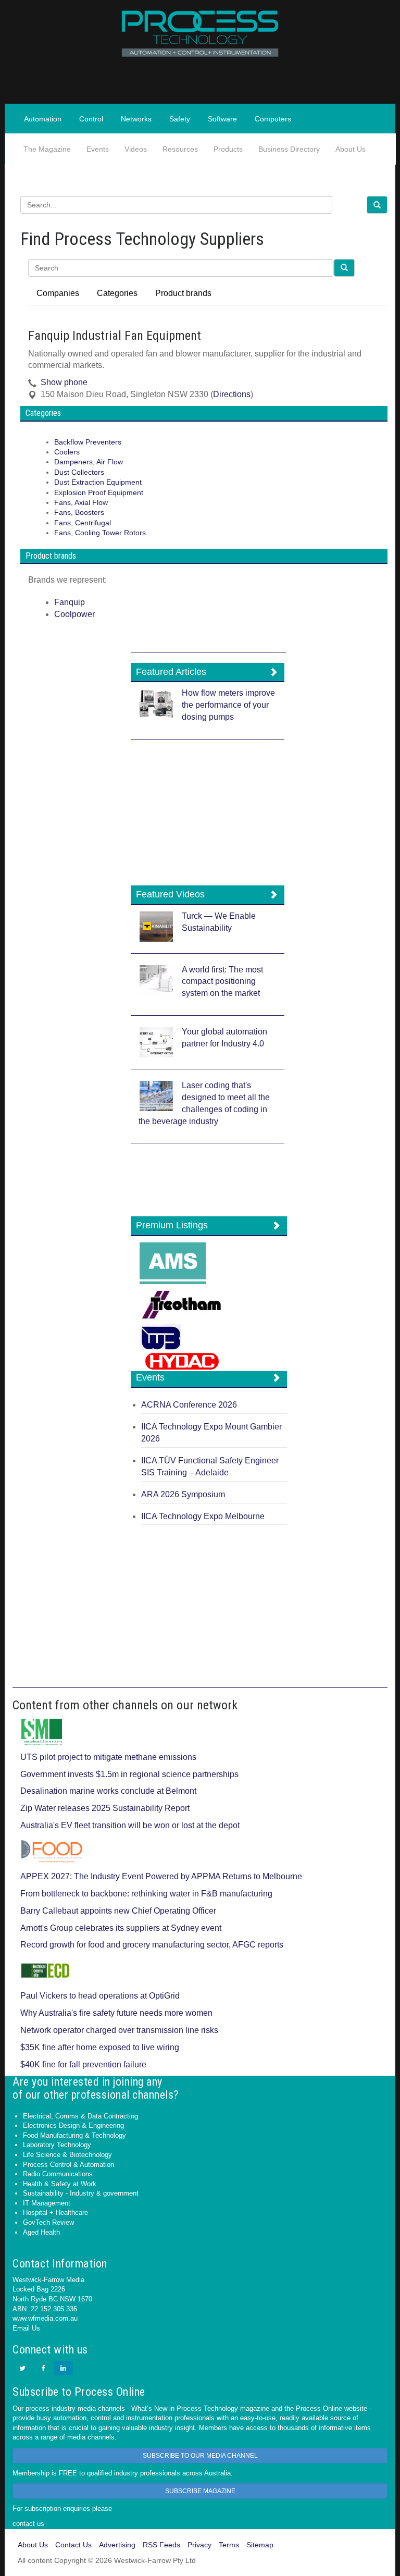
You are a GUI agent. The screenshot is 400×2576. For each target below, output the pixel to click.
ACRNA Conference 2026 (189, 1405)
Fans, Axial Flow (81, 503)
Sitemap (260, 2545)
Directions (232, 394)
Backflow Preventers (88, 442)
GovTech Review (48, 2222)
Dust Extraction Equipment (98, 482)
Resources (180, 149)
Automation (43, 119)
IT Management (47, 2203)
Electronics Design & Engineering (73, 2125)
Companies (58, 293)
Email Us (26, 2328)
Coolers (67, 452)
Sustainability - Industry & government (81, 2193)
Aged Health (41, 2232)
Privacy (199, 2545)
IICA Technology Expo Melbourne (203, 1516)
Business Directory (289, 149)
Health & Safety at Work (60, 2184)
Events (98, 149)
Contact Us (73, 2545)
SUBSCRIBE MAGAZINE (200, 2491)
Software (222, 119)
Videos (136, 149)
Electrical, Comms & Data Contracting (80, 2116)
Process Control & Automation (68, 2165)
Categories (117, 293)
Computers (273, 119)
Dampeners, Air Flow (89, 462)
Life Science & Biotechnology (67, 2155)
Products (228, 149)
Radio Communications (58, 2174)
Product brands (183, 293)
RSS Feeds (161, 2545)
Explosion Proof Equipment (99, 493)
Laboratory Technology (57, 2145)
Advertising (117, 2545)
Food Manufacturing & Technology (74, 2135)
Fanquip (70, 602)
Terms (229, 2545)
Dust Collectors (79, 472)
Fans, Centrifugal (83, 523)
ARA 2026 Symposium (183, 1494)
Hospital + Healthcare (55, 2213)
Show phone (64, 382)
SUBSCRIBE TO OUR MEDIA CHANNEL (200, 2456)
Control (91, 119)
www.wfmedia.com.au (45, 2318)
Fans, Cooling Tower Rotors (100, 533)
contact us (28, 2524)
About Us (351, 149)
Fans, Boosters (79, 513)
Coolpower (74, 614)
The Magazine (47, 149)
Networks (136, 119)
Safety (180, 119)
